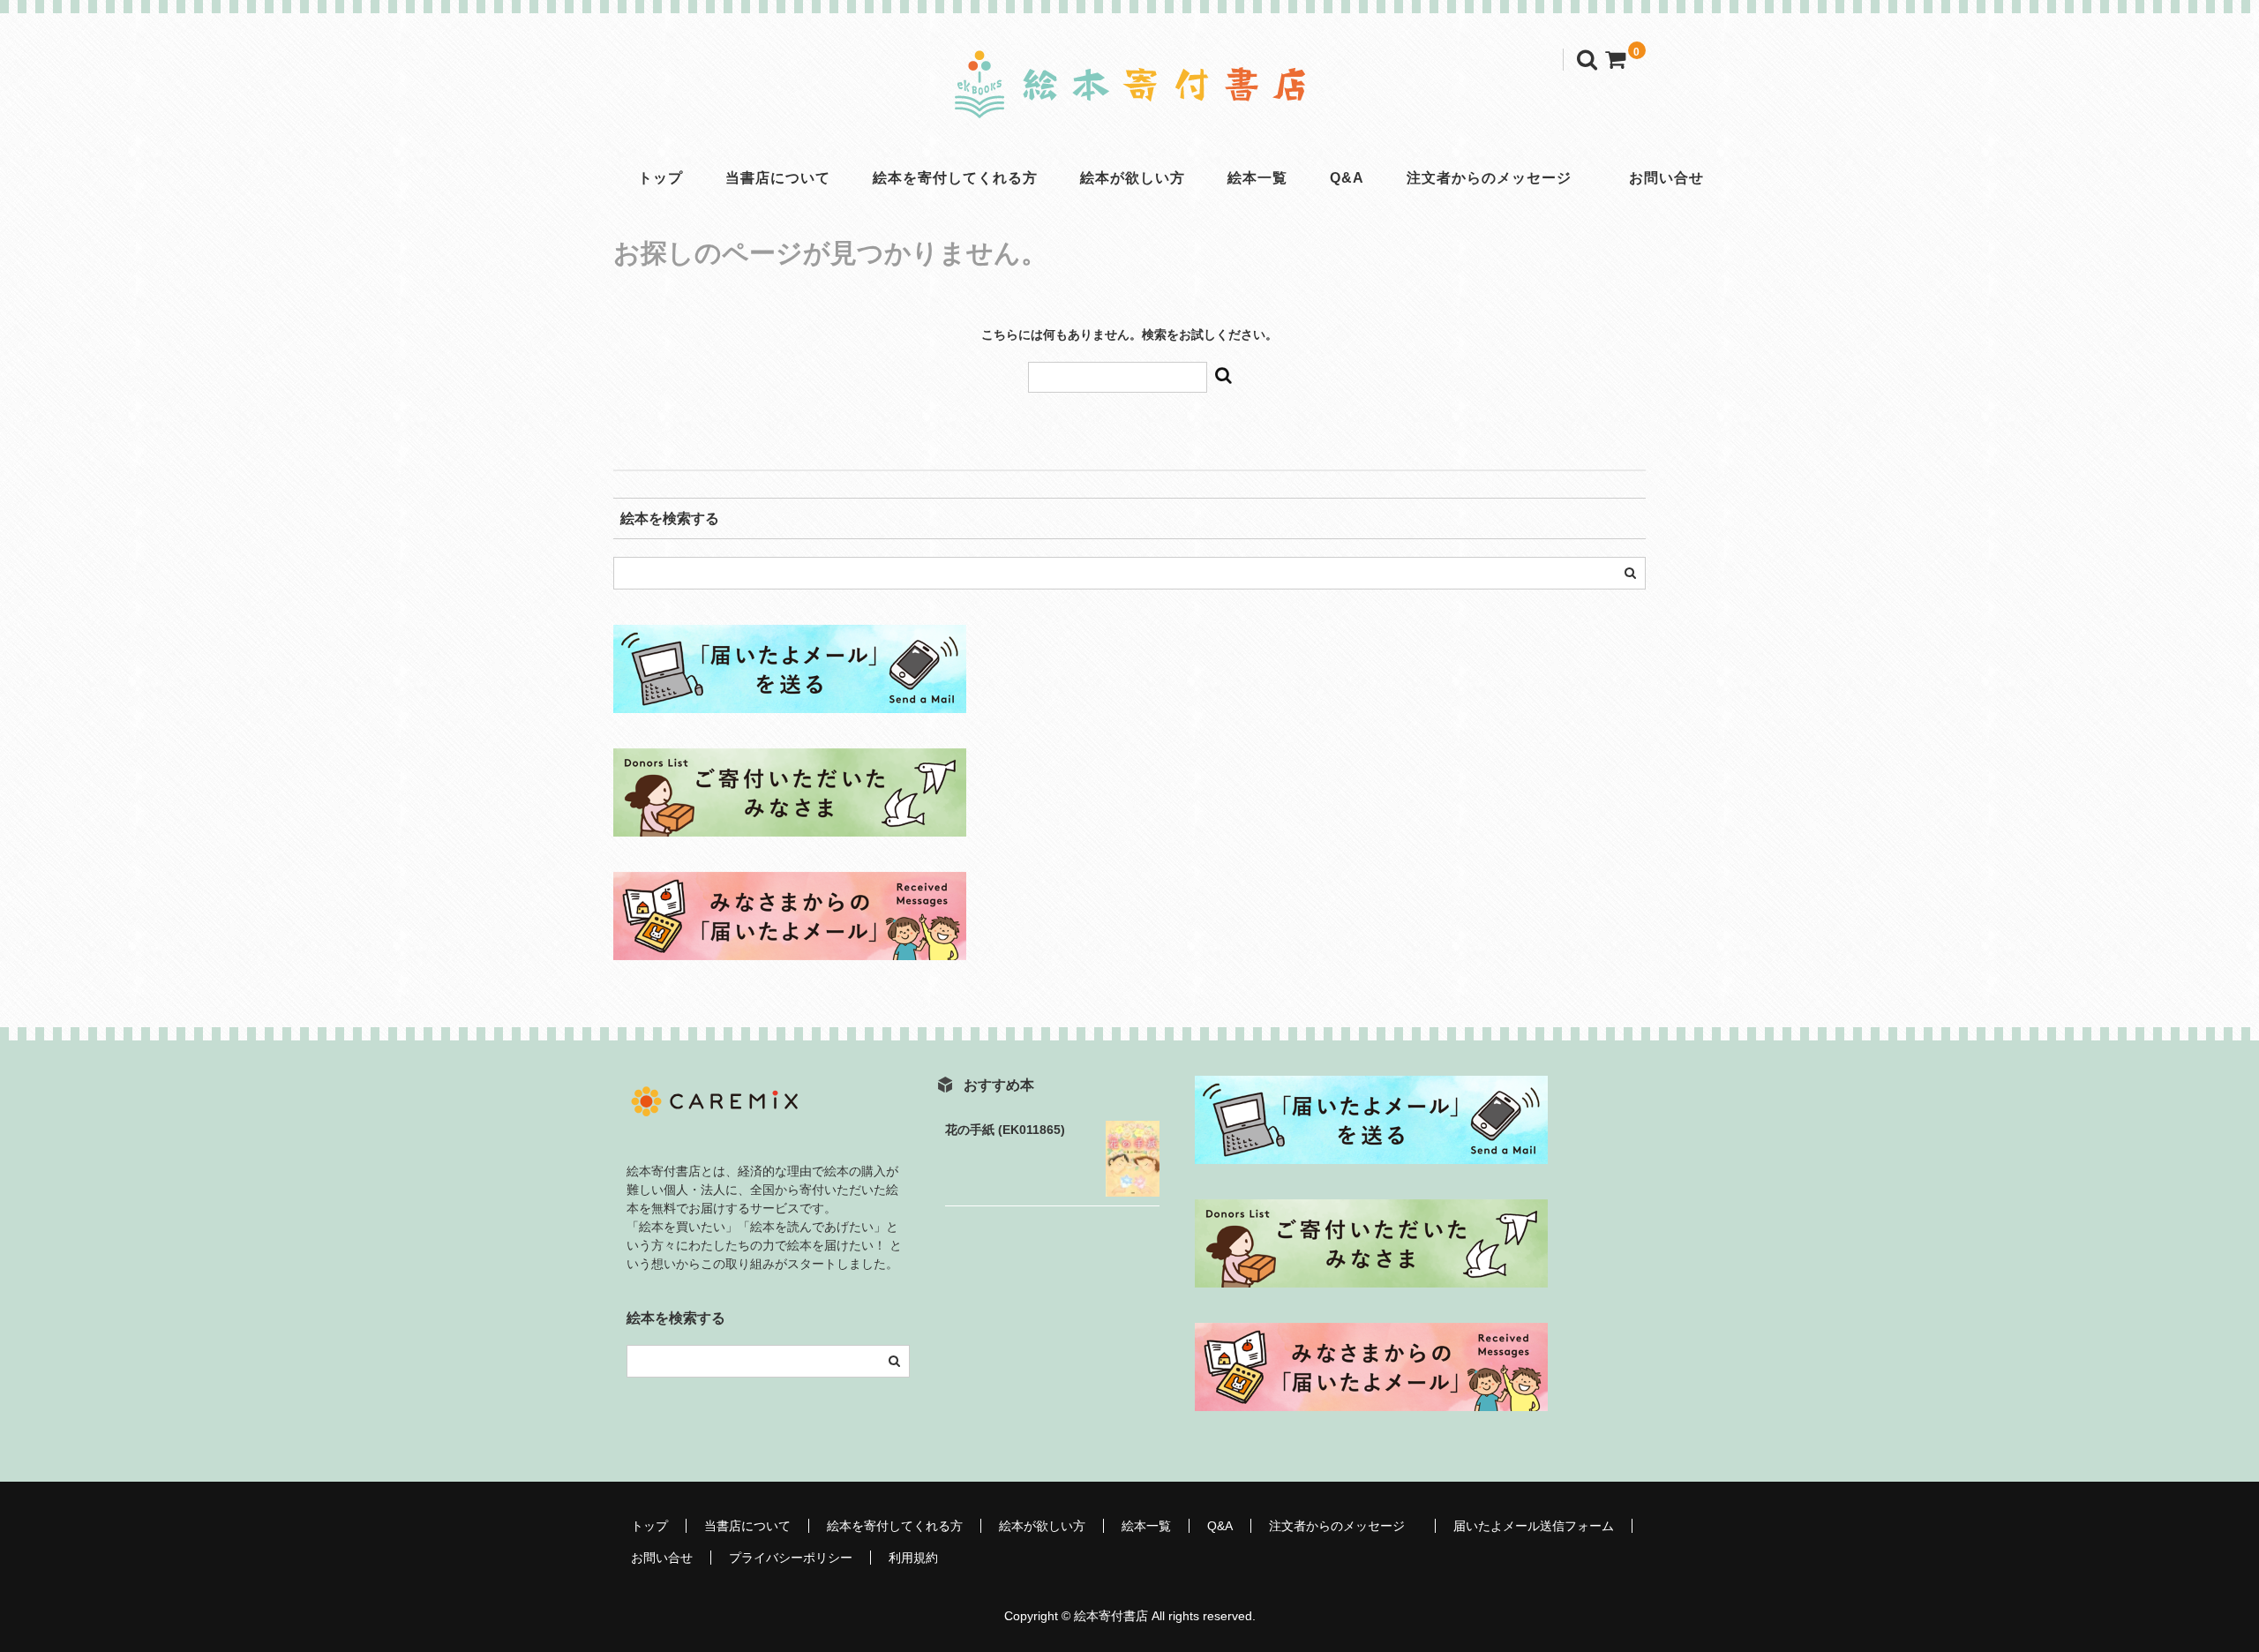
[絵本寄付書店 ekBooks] (1129, 101)
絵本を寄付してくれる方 (955, 178)
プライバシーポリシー (791, 1558)
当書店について (778, 178)
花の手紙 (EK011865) (1005, 1130)
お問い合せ (1666, 178)
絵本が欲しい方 (1133, 178)
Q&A (1347, 178)
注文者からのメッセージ (1497, 178)
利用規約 (913, 1558)
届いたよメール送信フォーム (1534, 1526)
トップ (660, 178)
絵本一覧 (1257, 178)
